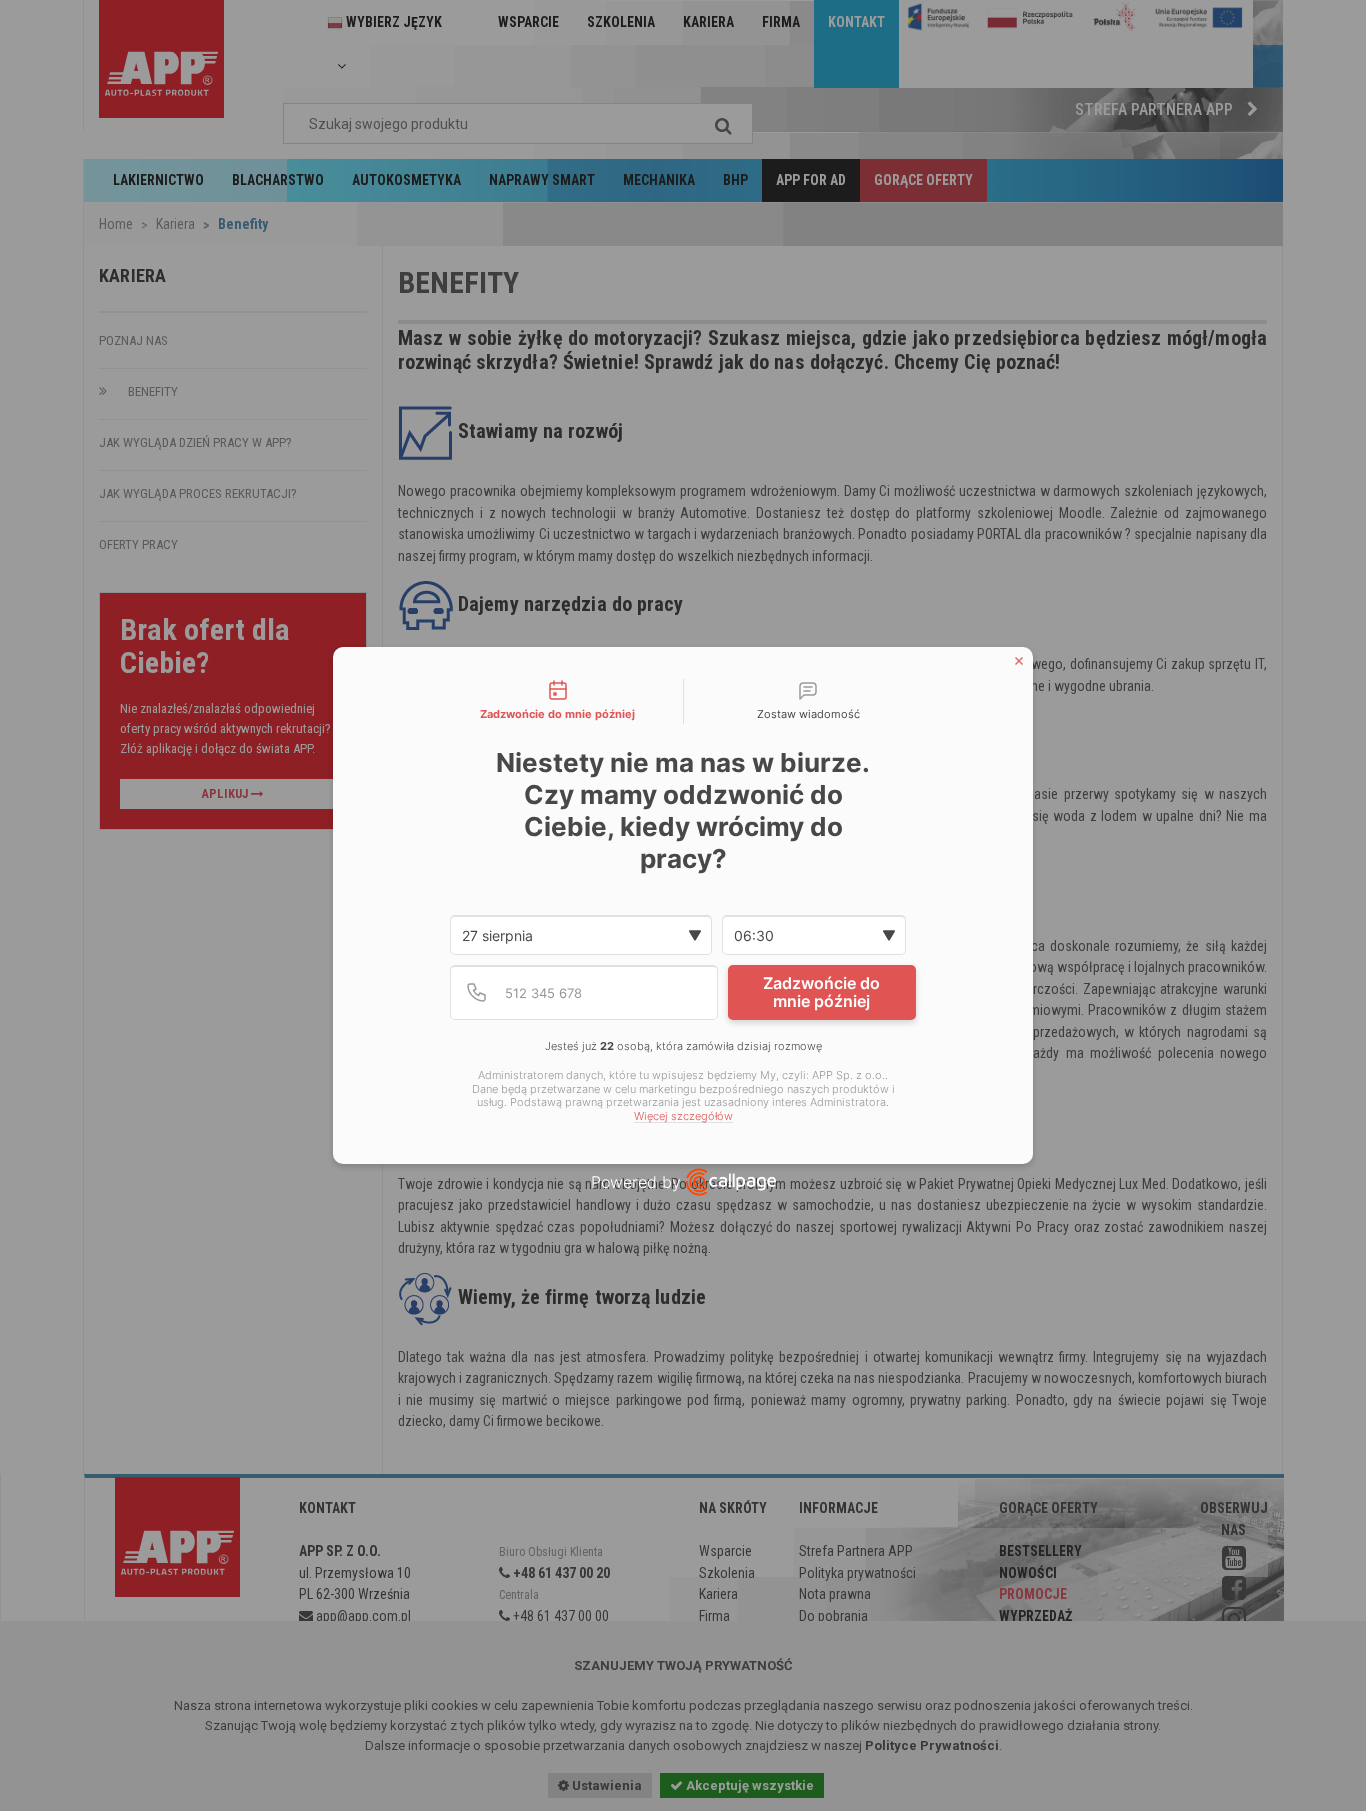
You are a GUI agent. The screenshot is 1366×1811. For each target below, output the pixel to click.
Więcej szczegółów (683, 1116)
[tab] (558, 702)
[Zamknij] (1019, 661)
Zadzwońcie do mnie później (821, 992)
